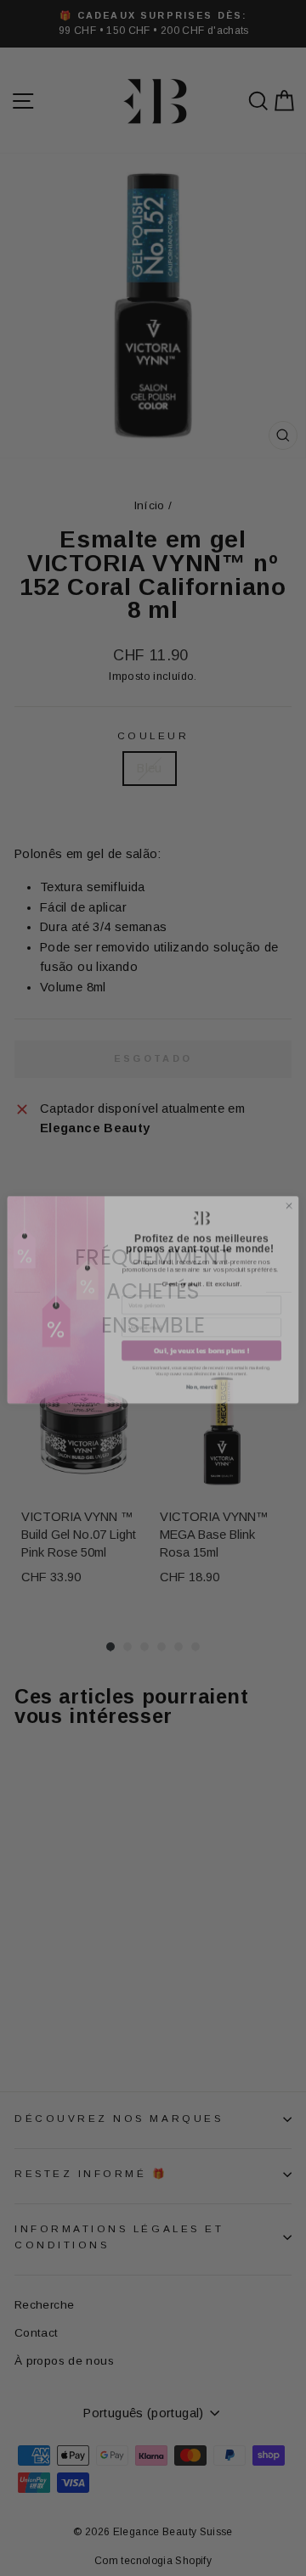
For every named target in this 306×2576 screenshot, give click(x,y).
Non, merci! (202, 1375)
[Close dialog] (289, 1194)
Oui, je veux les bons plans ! (201, 1339)
